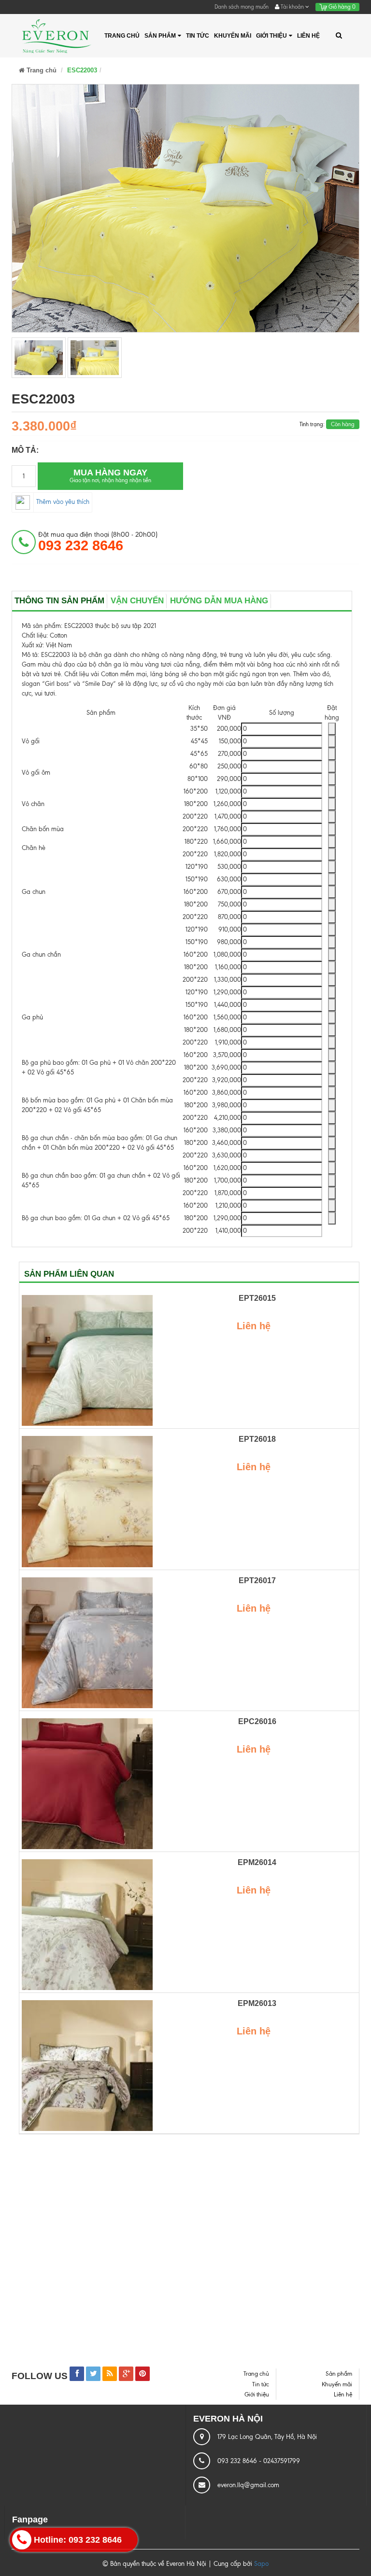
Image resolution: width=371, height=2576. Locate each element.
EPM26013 (257, 2003)
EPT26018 (257, 1439)
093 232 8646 (238, 2461)
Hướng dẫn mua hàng (219, 601)
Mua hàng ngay (110, 476)
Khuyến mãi (233, 36)
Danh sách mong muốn (242, 7)
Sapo (261, 2564)
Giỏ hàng (341, 7)
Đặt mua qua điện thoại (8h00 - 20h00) (98, 542)
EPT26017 (257, 1580)
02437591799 (282, 2461)
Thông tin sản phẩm (59, 601)
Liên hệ (308, 36)
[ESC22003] (39, 358)
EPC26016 (257, 1721)
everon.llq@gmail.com (248, 2485)
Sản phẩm (160, 36)
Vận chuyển (137, 601)
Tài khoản (292, 7)
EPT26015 (257, 1298)
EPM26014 (257, 1862)
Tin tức (198, 36)
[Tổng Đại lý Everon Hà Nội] (56, 36)
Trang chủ (122, 36)
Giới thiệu (271, 36)
